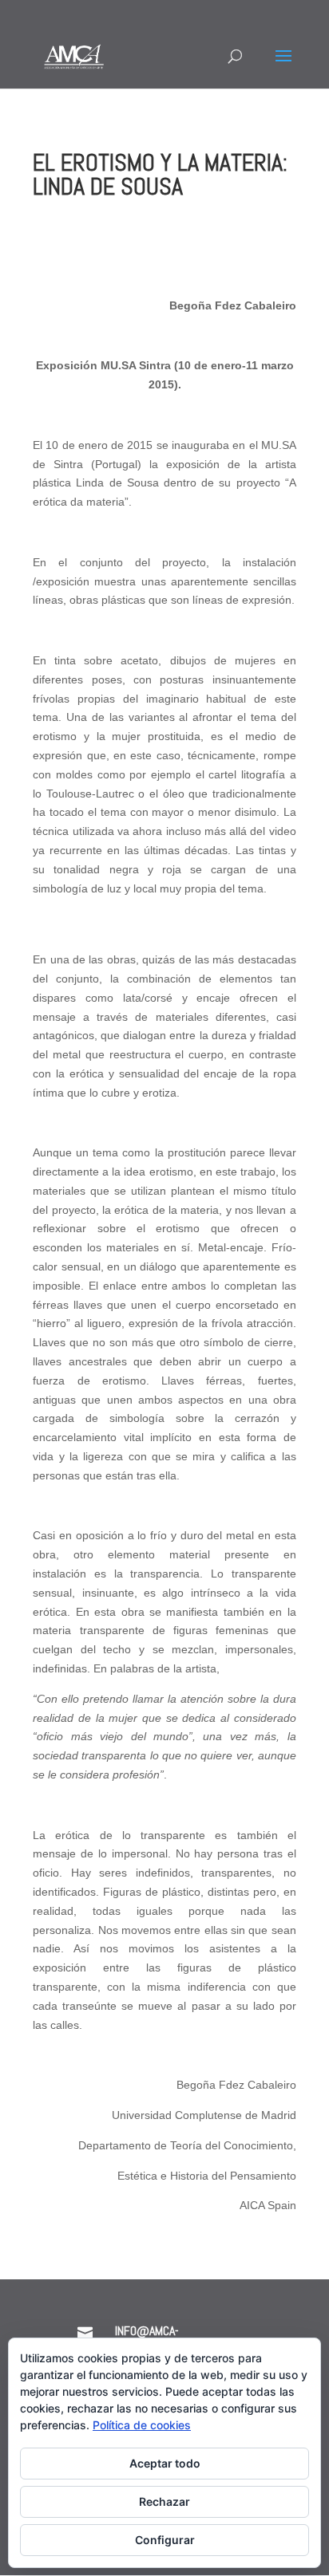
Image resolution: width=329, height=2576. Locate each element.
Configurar (165, 2540)
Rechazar (164, 2501)
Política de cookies (142, 2425)
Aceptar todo (165, 2463)
